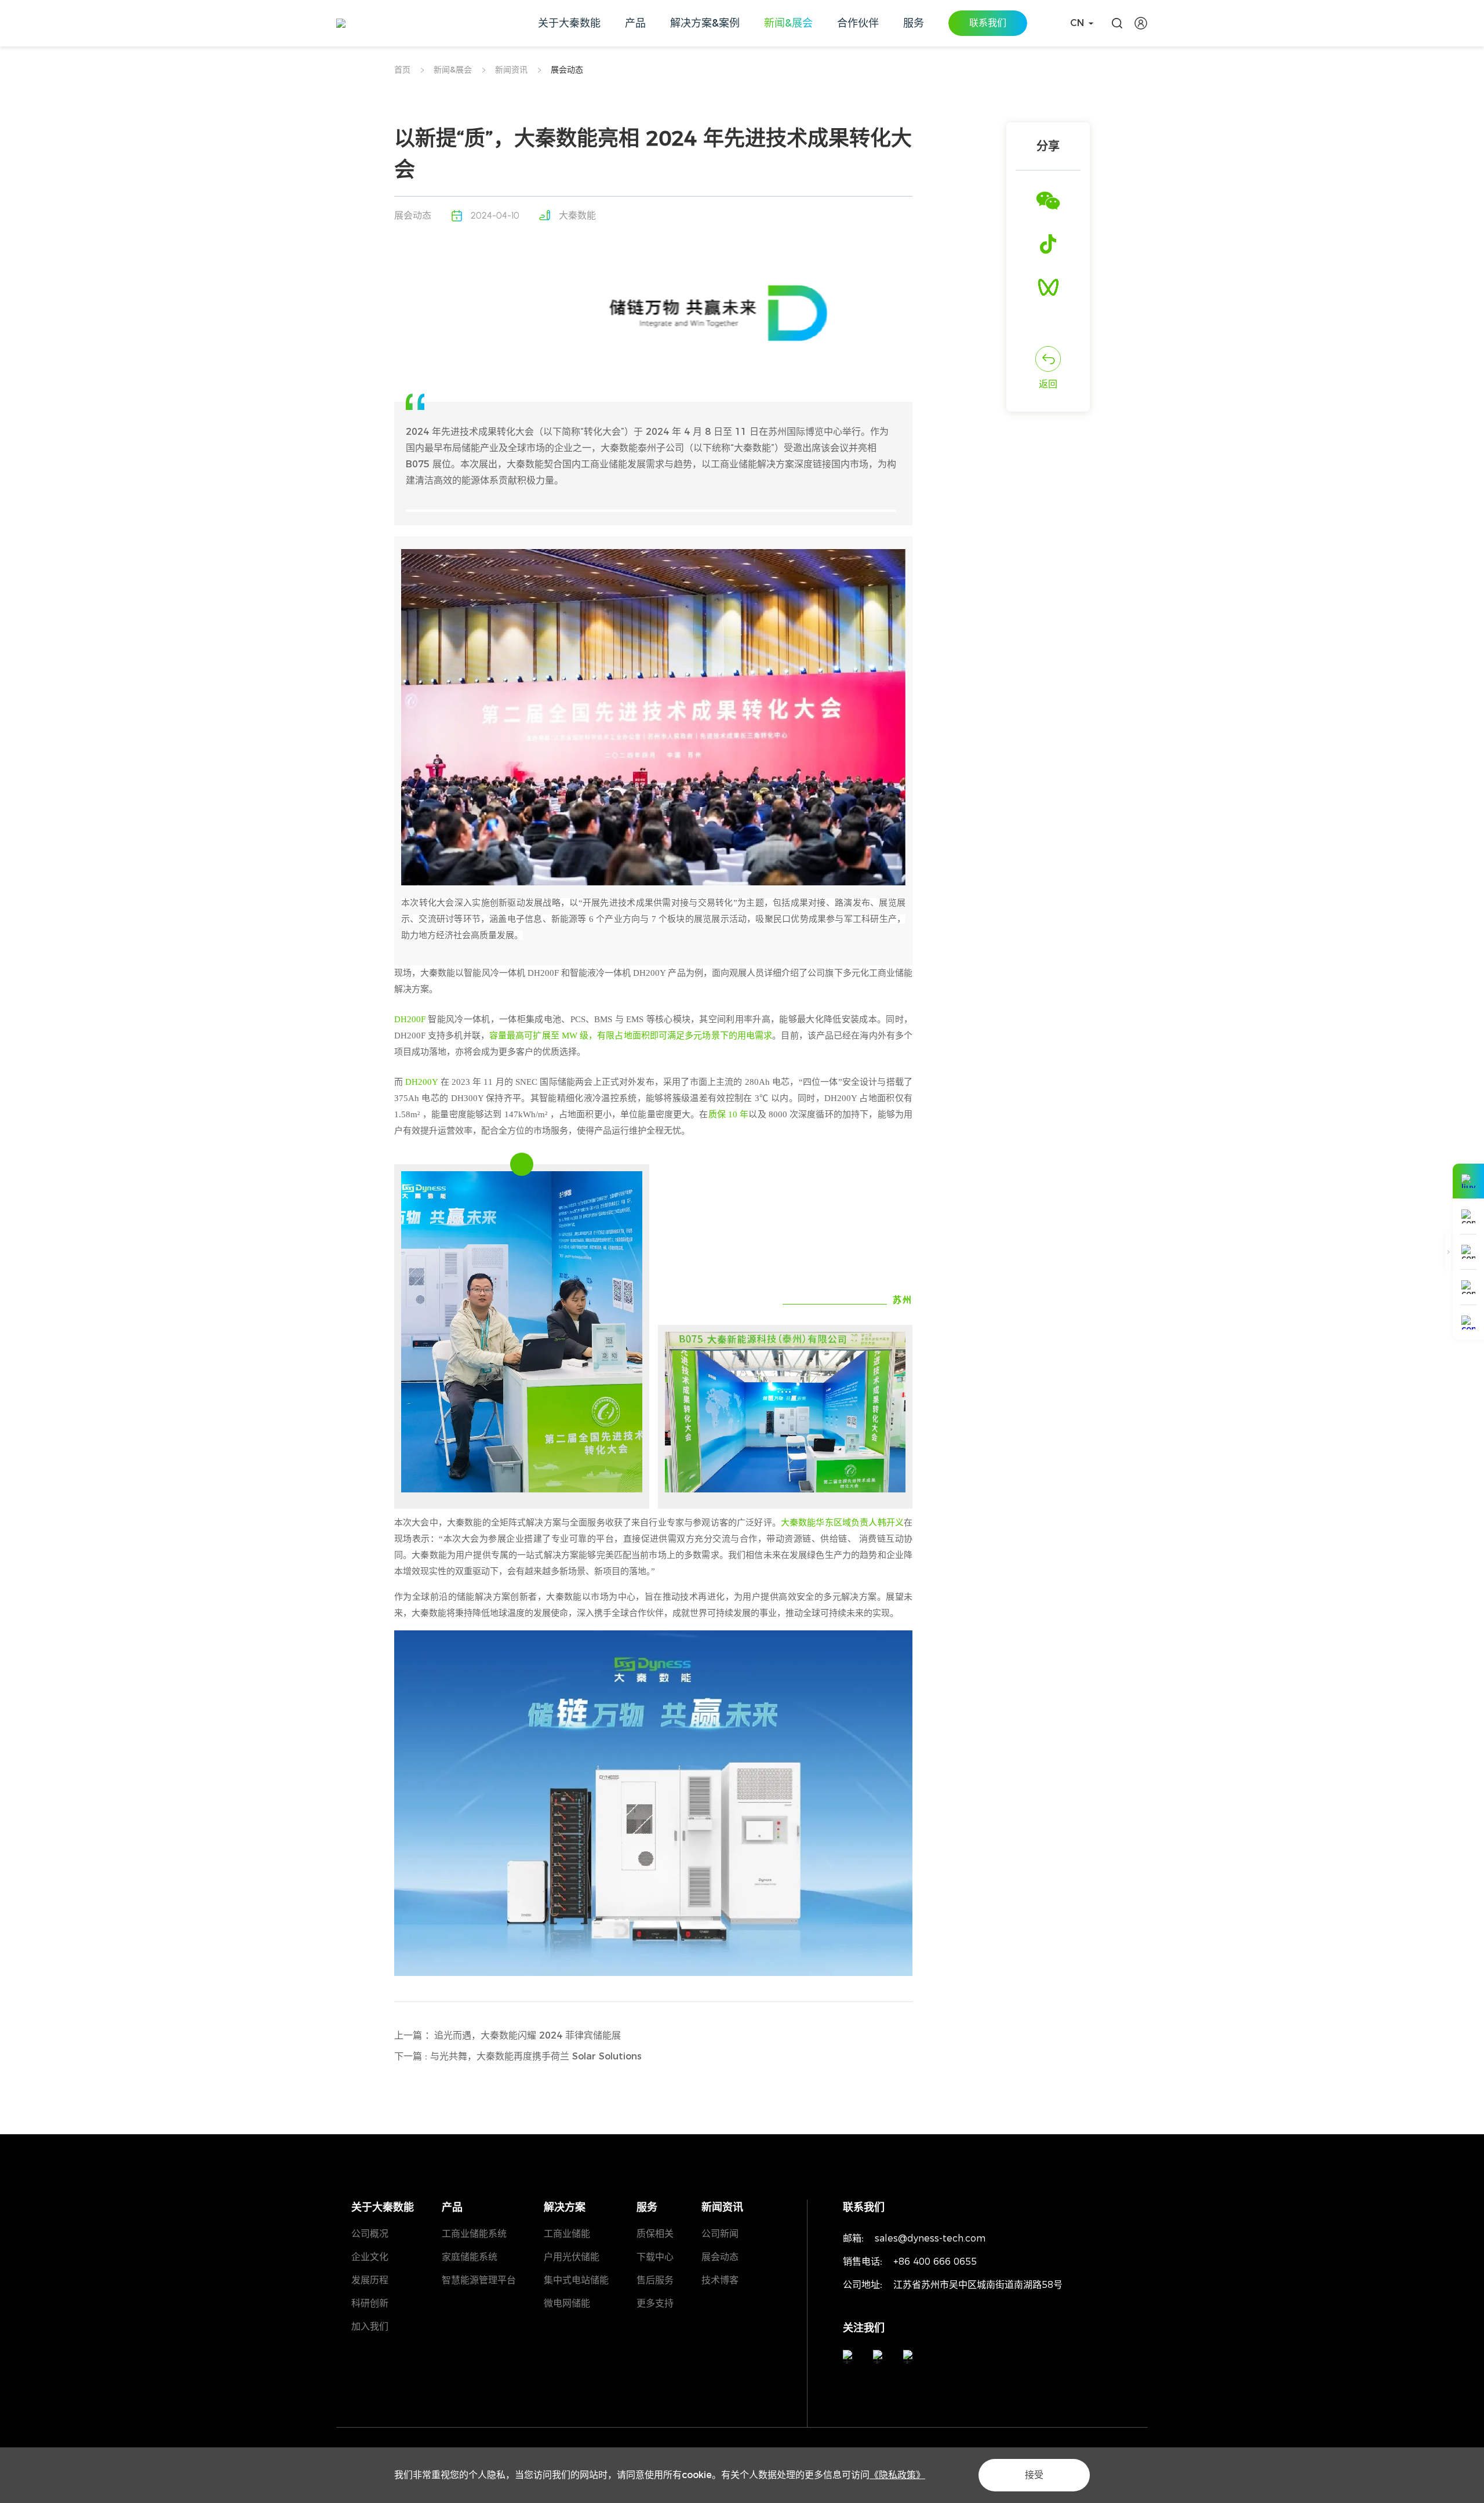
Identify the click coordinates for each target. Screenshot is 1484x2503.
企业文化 (370, 2257)
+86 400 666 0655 (935, 2262)
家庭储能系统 (470, 2257)
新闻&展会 (453, 70)
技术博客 (720, 2280)
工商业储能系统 (474, 2234)
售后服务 (655, 2280)
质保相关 (655, 2234)
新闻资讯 (511, 70)
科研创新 (370, 2303)
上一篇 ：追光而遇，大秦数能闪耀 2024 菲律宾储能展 (508, 2035)
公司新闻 (720, 2234)
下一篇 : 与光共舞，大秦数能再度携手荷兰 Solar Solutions (518, 2056)
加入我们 (370, 2326)
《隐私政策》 (897, 2475)
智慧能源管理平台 (479, 2280)
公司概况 (370, 2234)
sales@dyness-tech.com (930, 2238)
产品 (452, 2207)
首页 (402, 70)
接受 (1034, 2475)
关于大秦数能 (383, 2207)
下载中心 (655, 2257)
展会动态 (567, 70)
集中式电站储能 (576, 2280)
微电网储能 (567, 2303)
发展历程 (370, 2280)
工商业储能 (567, 2234)
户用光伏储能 (572, 2257)
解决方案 (565, 2207)
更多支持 (655, 2303)
